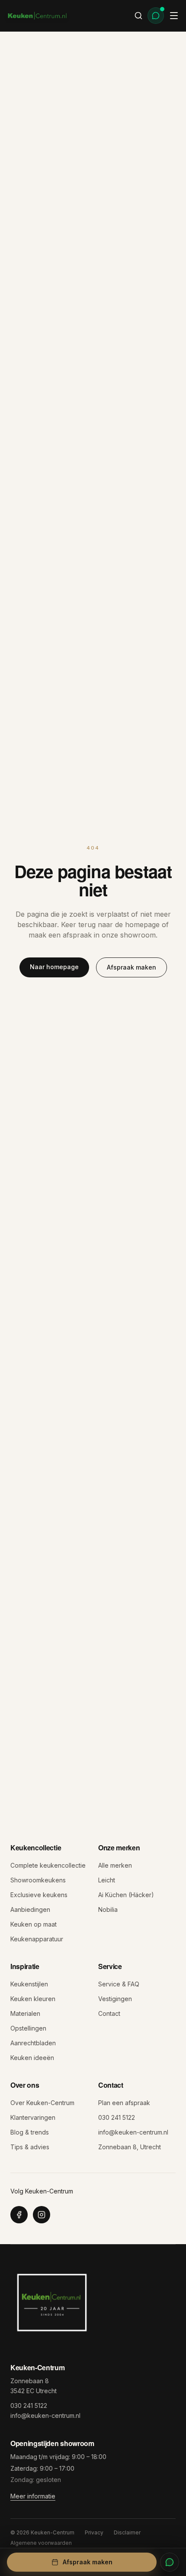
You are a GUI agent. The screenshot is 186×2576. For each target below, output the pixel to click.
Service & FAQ (119, 1984)
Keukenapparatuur (37, 1939)
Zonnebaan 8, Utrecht (130, 2147)
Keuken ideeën (32, 2058)
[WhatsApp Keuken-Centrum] (170, 2562)
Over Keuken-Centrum (42, 2103)
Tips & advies (30, 2147)
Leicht (107, 1880)
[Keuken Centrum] (37, 16)
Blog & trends (30, 2132)
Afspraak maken (131, 967)
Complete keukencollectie (48, 1865)
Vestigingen (115, 1999)
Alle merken (115, 1865)
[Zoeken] (138, 16)
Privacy (94, 2532)
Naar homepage (54, 967)
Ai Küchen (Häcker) (126, 1895)
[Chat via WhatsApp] (156, 16)
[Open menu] (174, 16)
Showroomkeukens (38, 1880)
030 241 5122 (117, 2117)
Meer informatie (33, 2496)
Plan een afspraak (124, 2103)
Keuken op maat (34, 1924)
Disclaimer (127, 2532)
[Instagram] (42, 2215)
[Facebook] (19, 2215)
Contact (109, 2013)
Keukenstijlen (29, 1984)
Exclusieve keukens (39, 1895)
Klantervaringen (33, 2117)
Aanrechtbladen (33, 2043)
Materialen (25, 2013)
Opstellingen (28, 2028)
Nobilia (108, 1909)
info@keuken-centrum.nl (133, 2132)
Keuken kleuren (33, 1999)
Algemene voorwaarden (41, 2543)
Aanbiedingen (30, 1909)
